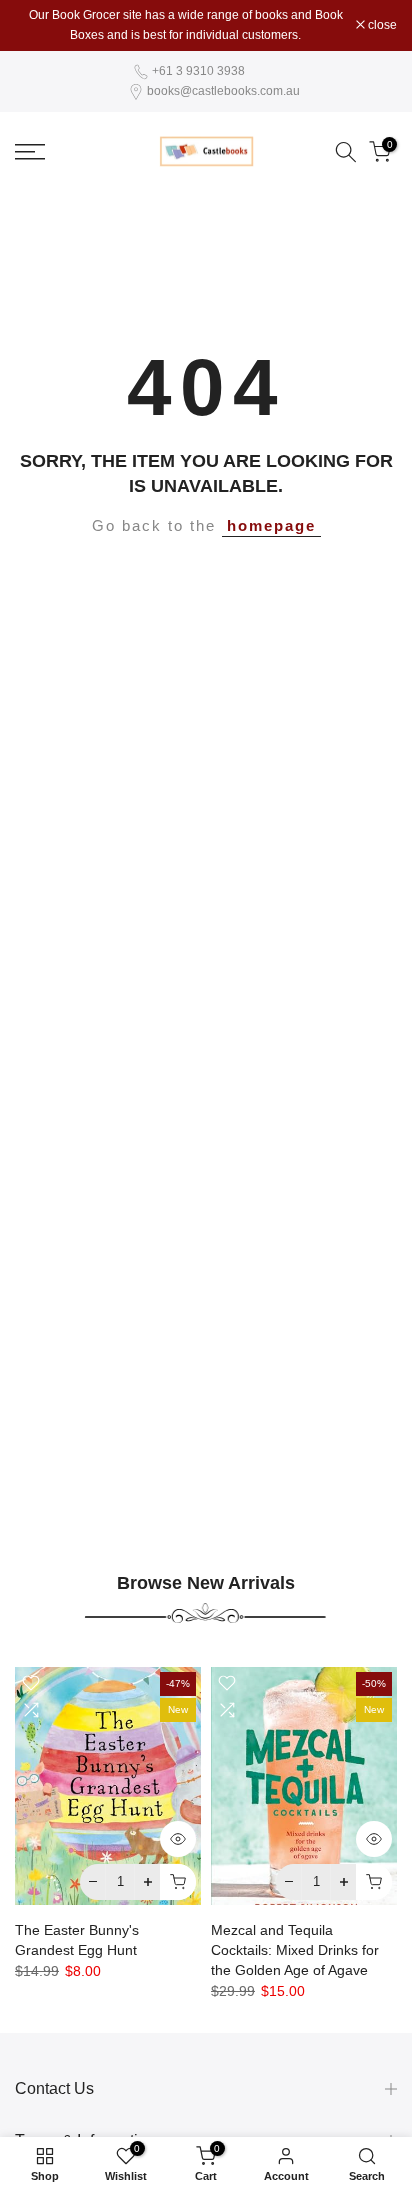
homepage (271, 526)
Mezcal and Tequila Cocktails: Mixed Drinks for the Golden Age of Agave (295, 1949)
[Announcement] (185, 25)
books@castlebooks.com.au (223, 91)
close (381, 25)
